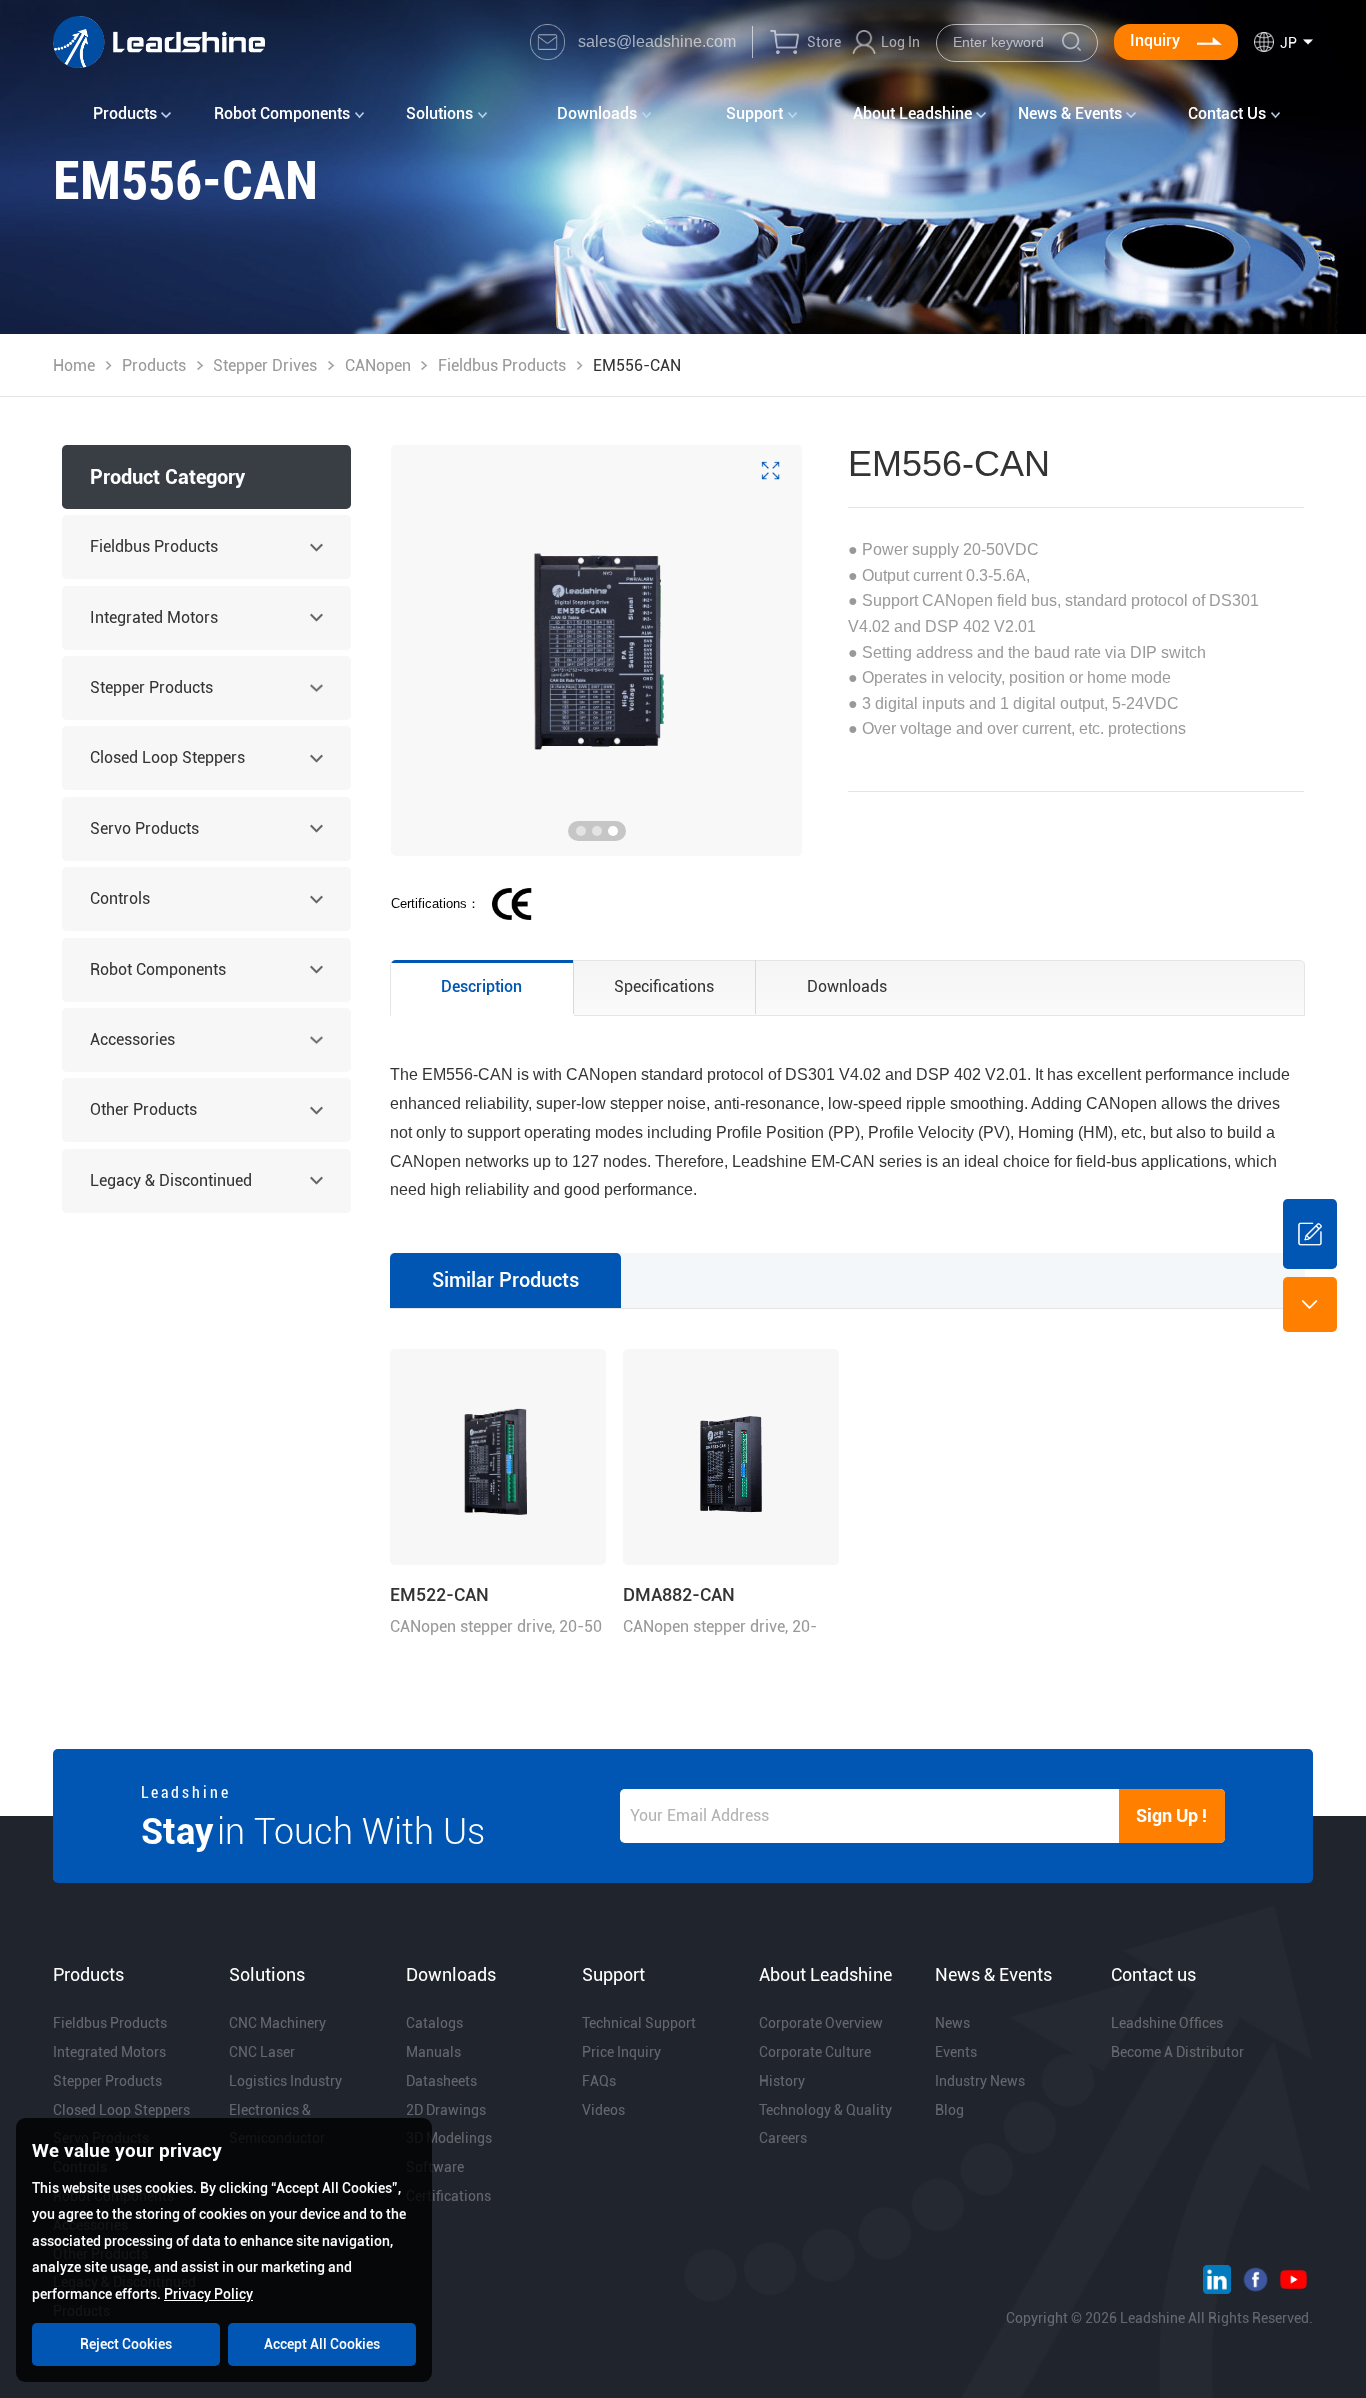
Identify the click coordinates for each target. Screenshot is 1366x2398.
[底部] (1310, 1304)
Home (74, 365)
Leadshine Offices (1167, 2023)
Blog (949, 2110)
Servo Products (144, 828)
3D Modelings (449, 2138)
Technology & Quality (825, 2110)
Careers (783, 2138)
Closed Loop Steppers (167, 757)
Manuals (433, 2052)
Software (435, 2167)
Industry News (980, 2081)
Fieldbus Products (502, 365)
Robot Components (158, 969)
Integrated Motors (154, 617)
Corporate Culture (815, 2052)
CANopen (378, 365)
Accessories (132, 1039)
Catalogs (434, 2023)
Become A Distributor (1177, 2052)
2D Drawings (446, 2110)
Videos (603, 2110)
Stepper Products (151, 687)
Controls (120, 898)
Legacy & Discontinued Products (171, 1192)
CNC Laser (262, 2052)
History (782, 2081)
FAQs (599, 2081)
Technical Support (639, 2023)
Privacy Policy (208, 2294)
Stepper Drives (265, 365)
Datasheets (441, 2081)
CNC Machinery (277, 2023)
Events (956, 2052)
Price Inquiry (621, 2052)
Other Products (143, 1109)
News (952, 2023)
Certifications (448, 2196)
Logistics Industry (285, 2081)
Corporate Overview (821, 2023)
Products (154, 365)
